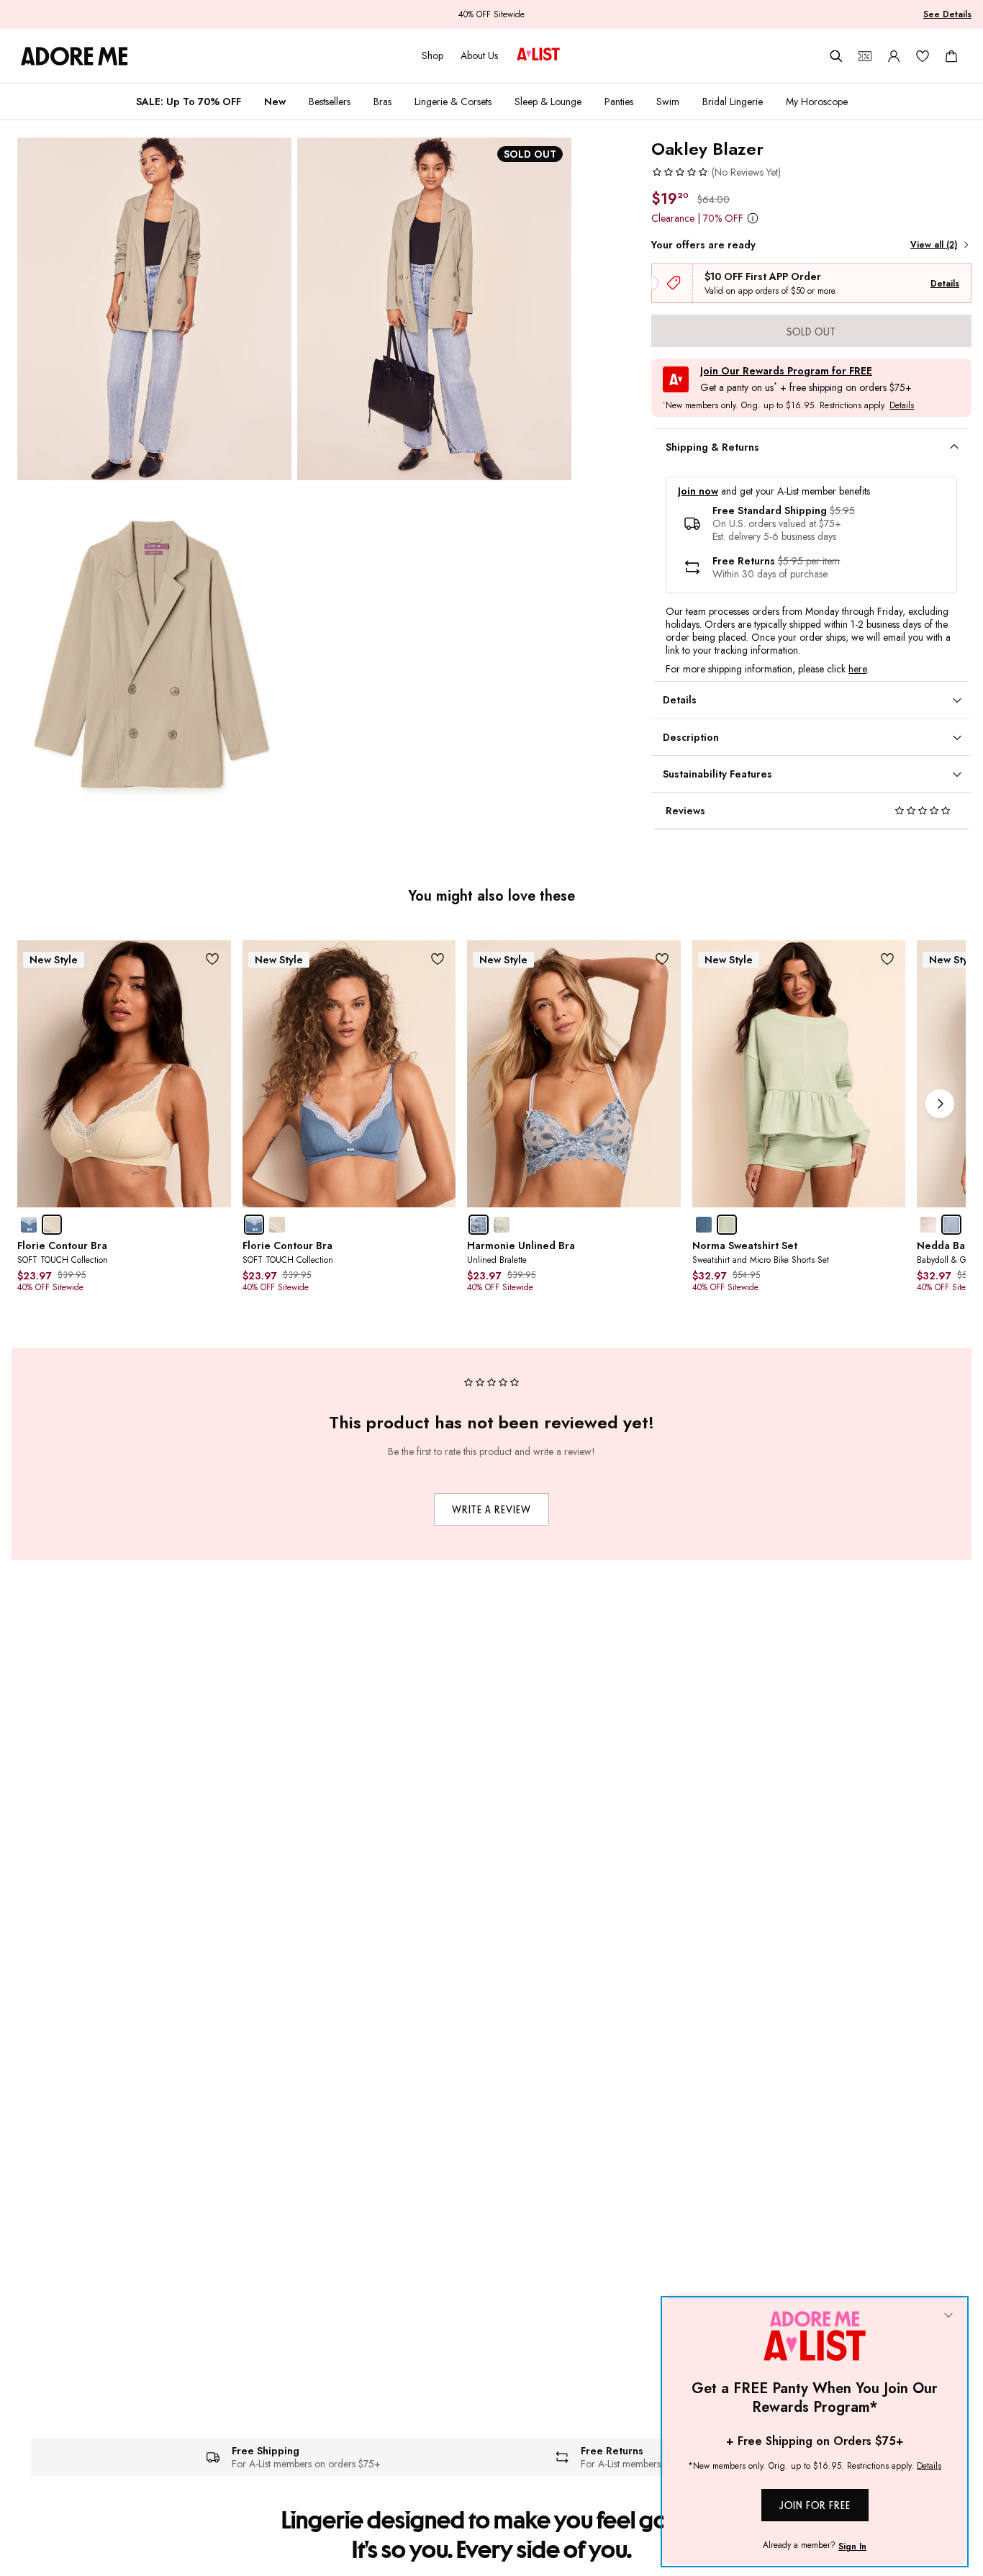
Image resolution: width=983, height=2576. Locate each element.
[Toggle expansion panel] (954, 447)
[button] (716, 172)
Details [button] (902, 406)
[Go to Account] (894, 56)
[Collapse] (948, 2316)
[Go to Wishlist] (923, 56)
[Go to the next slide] (940, 1104)
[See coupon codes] (865, 56)
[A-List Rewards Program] (538, 55)
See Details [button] (947, 14)
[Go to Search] (836, 56)
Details (945, 284)
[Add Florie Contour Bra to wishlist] (213, 959)
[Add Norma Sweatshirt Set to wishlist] (887, 959)
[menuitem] (189, 102)
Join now (698, 491)
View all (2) (934, 245)
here (857, 669)
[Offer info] (752, 218)
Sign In (852, 2546)
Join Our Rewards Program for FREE (786, 371)
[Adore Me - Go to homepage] (74, 56)
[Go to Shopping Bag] (951, 56)
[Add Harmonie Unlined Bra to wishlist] (662, 959)
